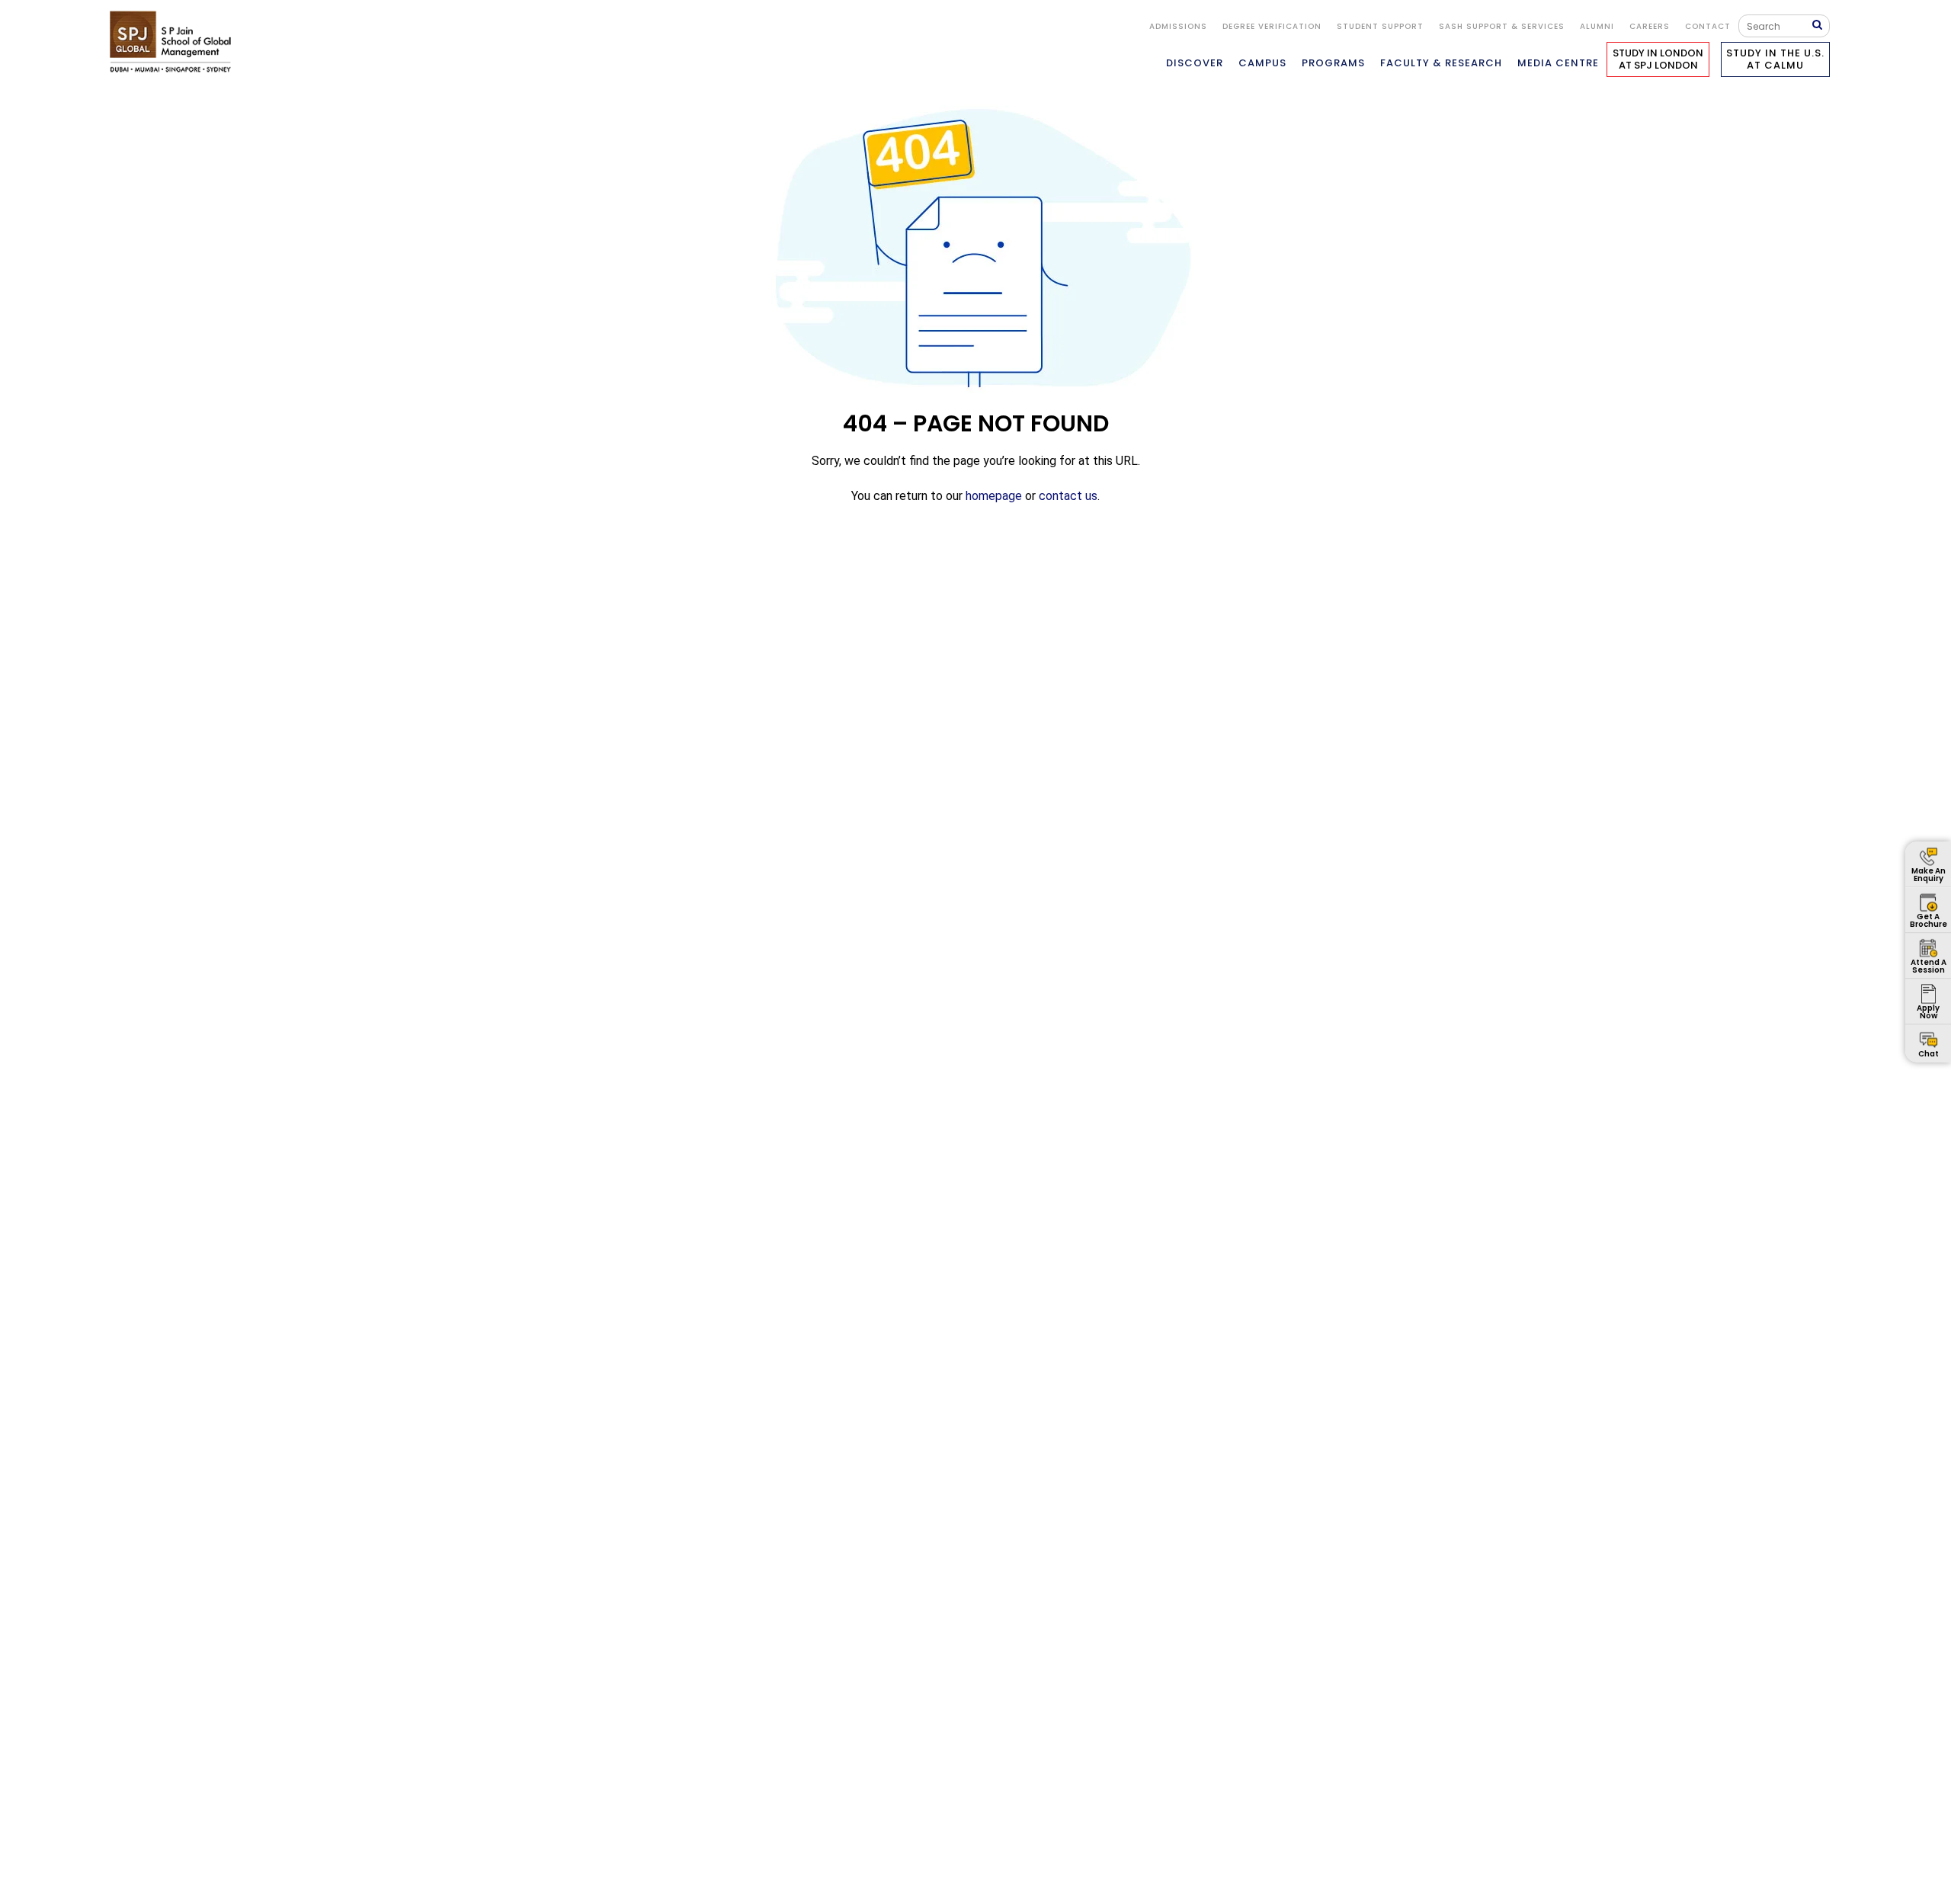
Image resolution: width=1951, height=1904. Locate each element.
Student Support (1380, 26)
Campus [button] (1262, 63)
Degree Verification (1272, 26)
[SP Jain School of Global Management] (175, 42)
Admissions (1178, 26)
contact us (1068, 496)
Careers (1650, 26)
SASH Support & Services (1502, 26)
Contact (1708, 26)
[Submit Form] (1821, 26)
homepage (994, 496)
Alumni (1597, 26)
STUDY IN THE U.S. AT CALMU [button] (1775, 59)
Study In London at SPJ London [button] (1658, 59)
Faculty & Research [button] (1441, 63)
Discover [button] (1195, 63)
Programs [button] (1333, 63)
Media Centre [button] (1558, 63)
